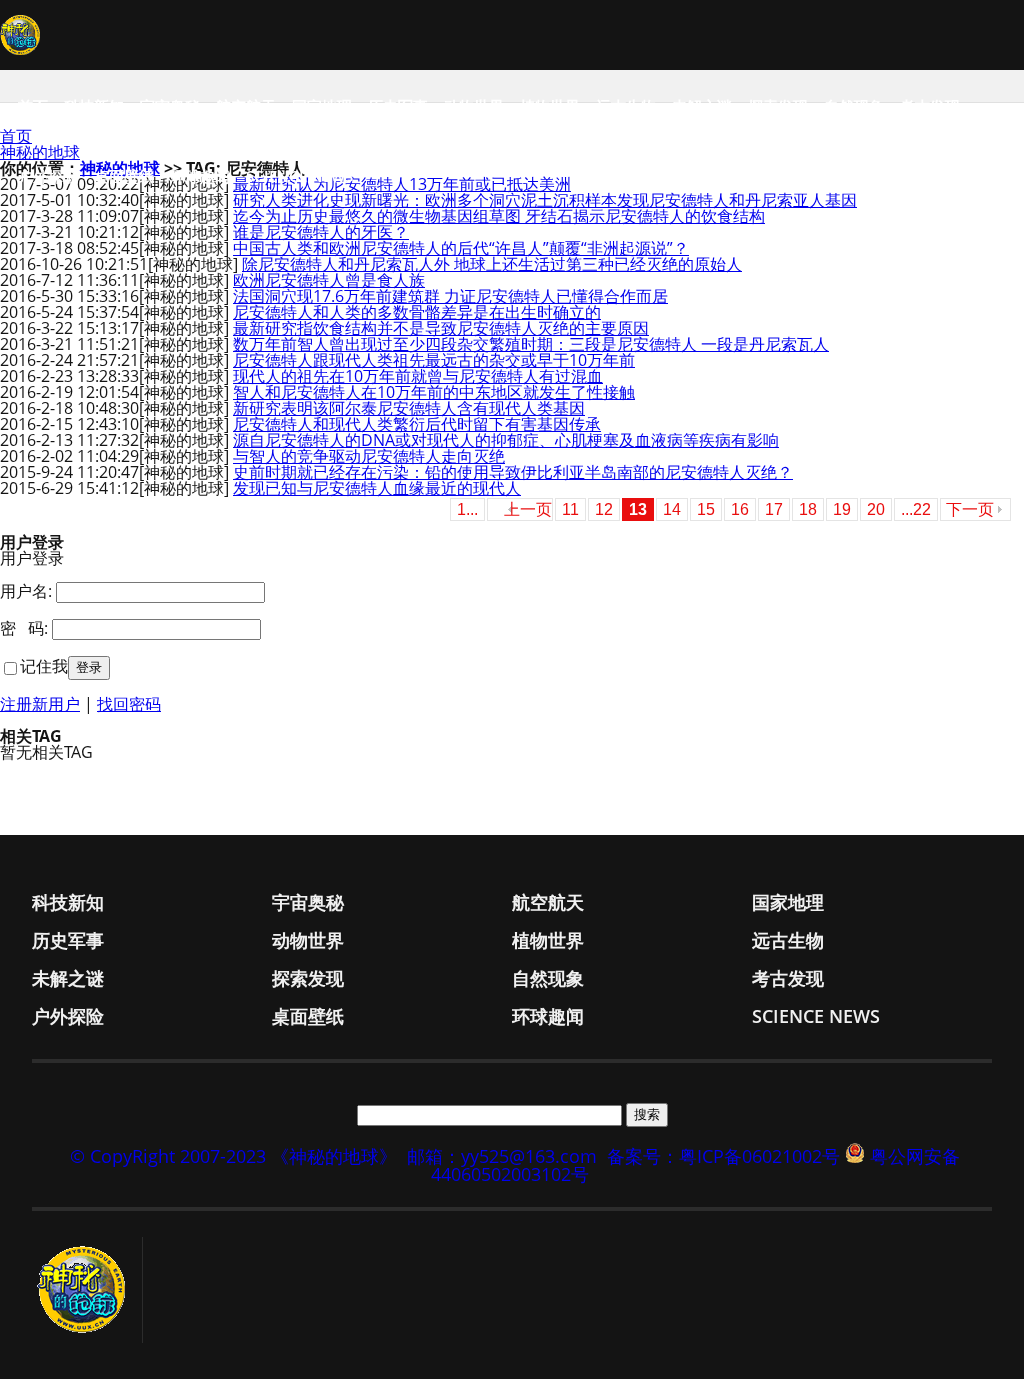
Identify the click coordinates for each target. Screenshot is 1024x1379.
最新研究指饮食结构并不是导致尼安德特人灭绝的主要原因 (441, 328)
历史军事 (398, 106)
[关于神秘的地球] (87, 1290)
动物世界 (474, 106)
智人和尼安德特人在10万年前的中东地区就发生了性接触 (434, 392)
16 (740, 509)
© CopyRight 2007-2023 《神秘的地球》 (233, 1156)
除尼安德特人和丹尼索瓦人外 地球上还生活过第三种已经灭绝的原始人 (492, 264)
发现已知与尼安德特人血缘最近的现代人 (377, 488)
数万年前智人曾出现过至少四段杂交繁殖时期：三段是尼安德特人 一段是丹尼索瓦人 (531, 344)
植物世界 (550, 106)
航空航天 (246, 106)
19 (842, 509)
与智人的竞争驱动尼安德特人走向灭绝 (369, 456)
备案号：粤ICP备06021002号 (723, 1156)
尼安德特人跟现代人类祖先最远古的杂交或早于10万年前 (434, 360)
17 (774, 509)
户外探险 (48, 176)
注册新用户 (40, 704)
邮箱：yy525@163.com (502, 1156)
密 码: (24, 628)
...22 (916, 509)
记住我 (44, 666)
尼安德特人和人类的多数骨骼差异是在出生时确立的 (417, 312)
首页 (33, 106)
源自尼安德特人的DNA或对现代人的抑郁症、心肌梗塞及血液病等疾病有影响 (506, 440)
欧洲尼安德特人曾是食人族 (329, 280)
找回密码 (129, 704)
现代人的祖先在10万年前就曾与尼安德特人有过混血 (418, 376)
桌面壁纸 (124, 176)
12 (604, 509)
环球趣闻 (200, 176)
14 (672, 509)
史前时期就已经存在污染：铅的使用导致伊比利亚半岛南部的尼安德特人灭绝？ (513, 472)
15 (706, 509)
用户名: (26, 591)
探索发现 (778, 106)
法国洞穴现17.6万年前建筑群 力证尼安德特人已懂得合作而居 (450, 296)
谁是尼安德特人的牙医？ (321, 232)
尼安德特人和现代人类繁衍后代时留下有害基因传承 (417, 424)
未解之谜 (702, 106)
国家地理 (322, 106)
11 (570, 509)
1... (467, 509)
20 (876, 509)
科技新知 (94, 106)
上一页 (528, 509)
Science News (299, 176)
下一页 (970, 509)
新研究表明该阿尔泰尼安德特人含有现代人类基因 (409, 408)
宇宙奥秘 (170, 106)
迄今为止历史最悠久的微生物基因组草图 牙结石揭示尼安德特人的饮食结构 (499, 216)
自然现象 (854, 106)
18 (808, 509)
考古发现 (930, 106)
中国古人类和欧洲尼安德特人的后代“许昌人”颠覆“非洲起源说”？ (461, 248)
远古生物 (626, 106)
